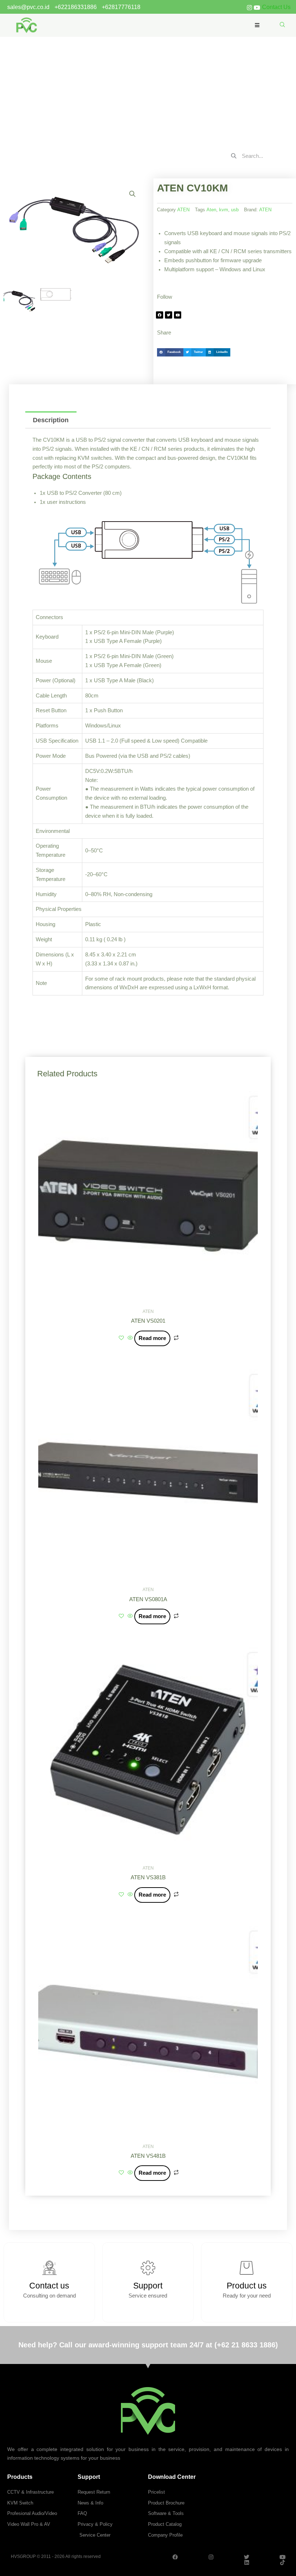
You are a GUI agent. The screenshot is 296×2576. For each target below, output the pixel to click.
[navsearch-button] (282, 25)
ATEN (138, 89)
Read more (152, 1338)
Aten (211, 210)
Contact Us (276, 7)
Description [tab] (51, 420)
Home (121, 89)
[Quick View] (130, 1338)
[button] (132, 194)
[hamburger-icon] (257, 25)
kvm (224, 210)
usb (235, 210)
